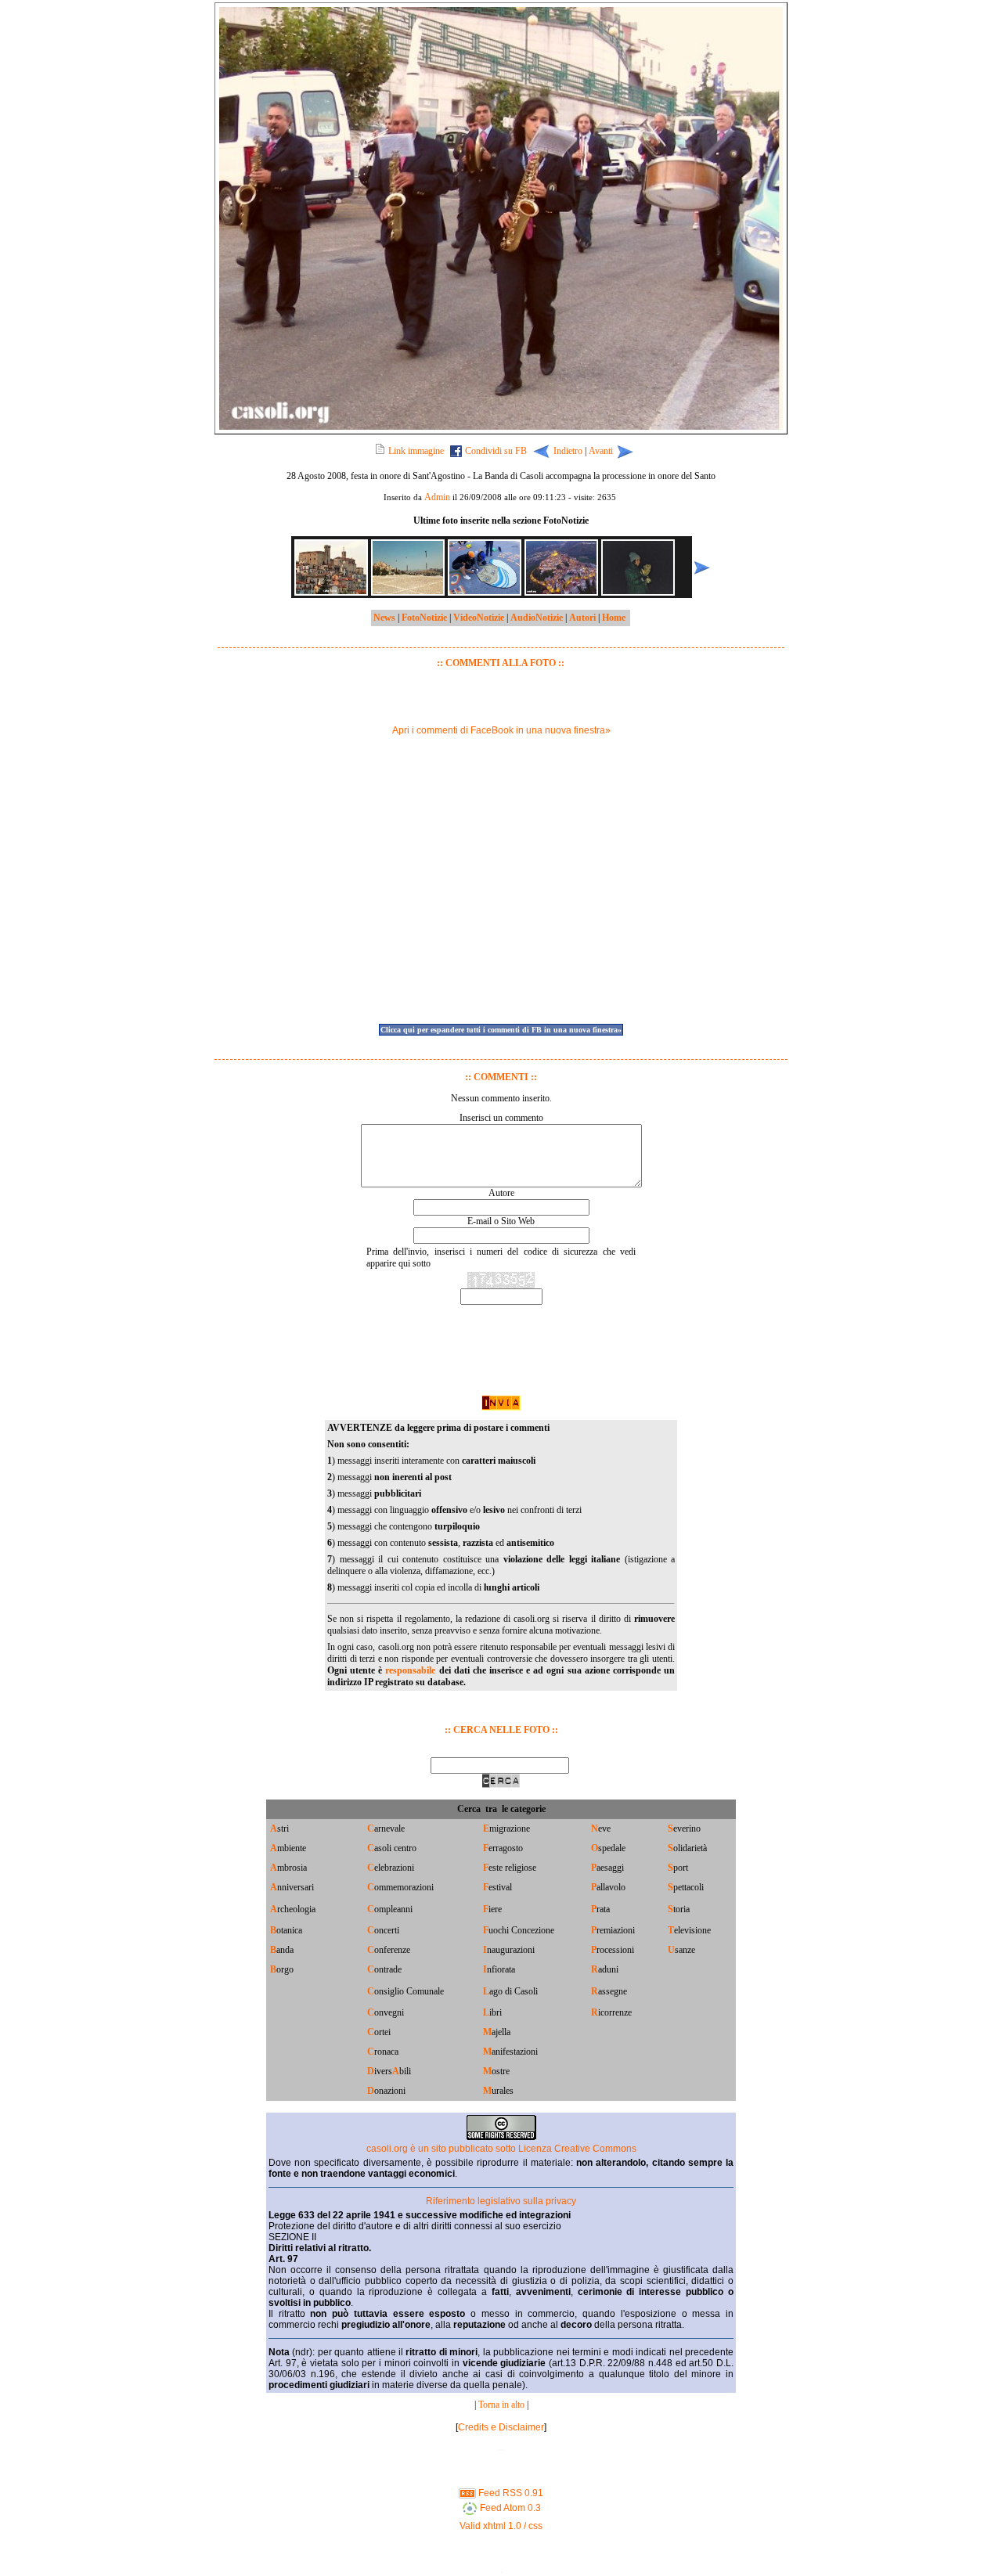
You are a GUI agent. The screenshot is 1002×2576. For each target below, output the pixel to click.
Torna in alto (501, 2405)
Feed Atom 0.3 (509, 2508)
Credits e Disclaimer (501, 2427)
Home (614, 618)
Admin (437, 497)
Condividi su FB (496, 451)
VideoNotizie (479, 618)
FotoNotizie (424, 618)
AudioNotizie (537, 618)
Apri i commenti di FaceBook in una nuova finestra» (501, 730)
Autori (582, 618)
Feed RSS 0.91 (510, 2493)
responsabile (410, 1670)
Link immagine (416, 451)
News (384, 618)
